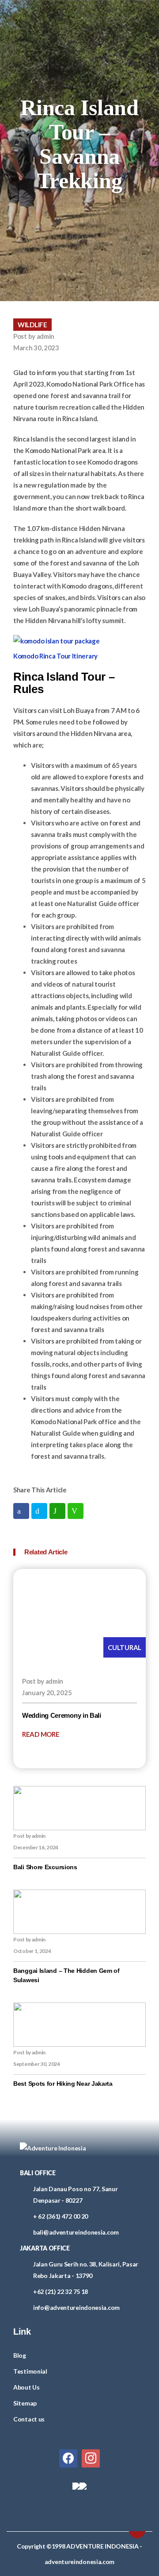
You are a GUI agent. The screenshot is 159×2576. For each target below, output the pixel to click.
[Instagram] (91, 2457)
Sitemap (25, 2403)
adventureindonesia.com (79, 2562)
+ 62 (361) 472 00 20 (61, 2216)
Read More (41, 1734)
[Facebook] (68, 2457)
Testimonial (30, 2371)
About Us (26, 2387)
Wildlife (32, 325)
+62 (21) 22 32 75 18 (61, 2291)
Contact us (29, 2419)
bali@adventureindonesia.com (76, 2232)
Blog (20, 2355)
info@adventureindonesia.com (76, 2307)
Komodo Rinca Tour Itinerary (55, 656)
